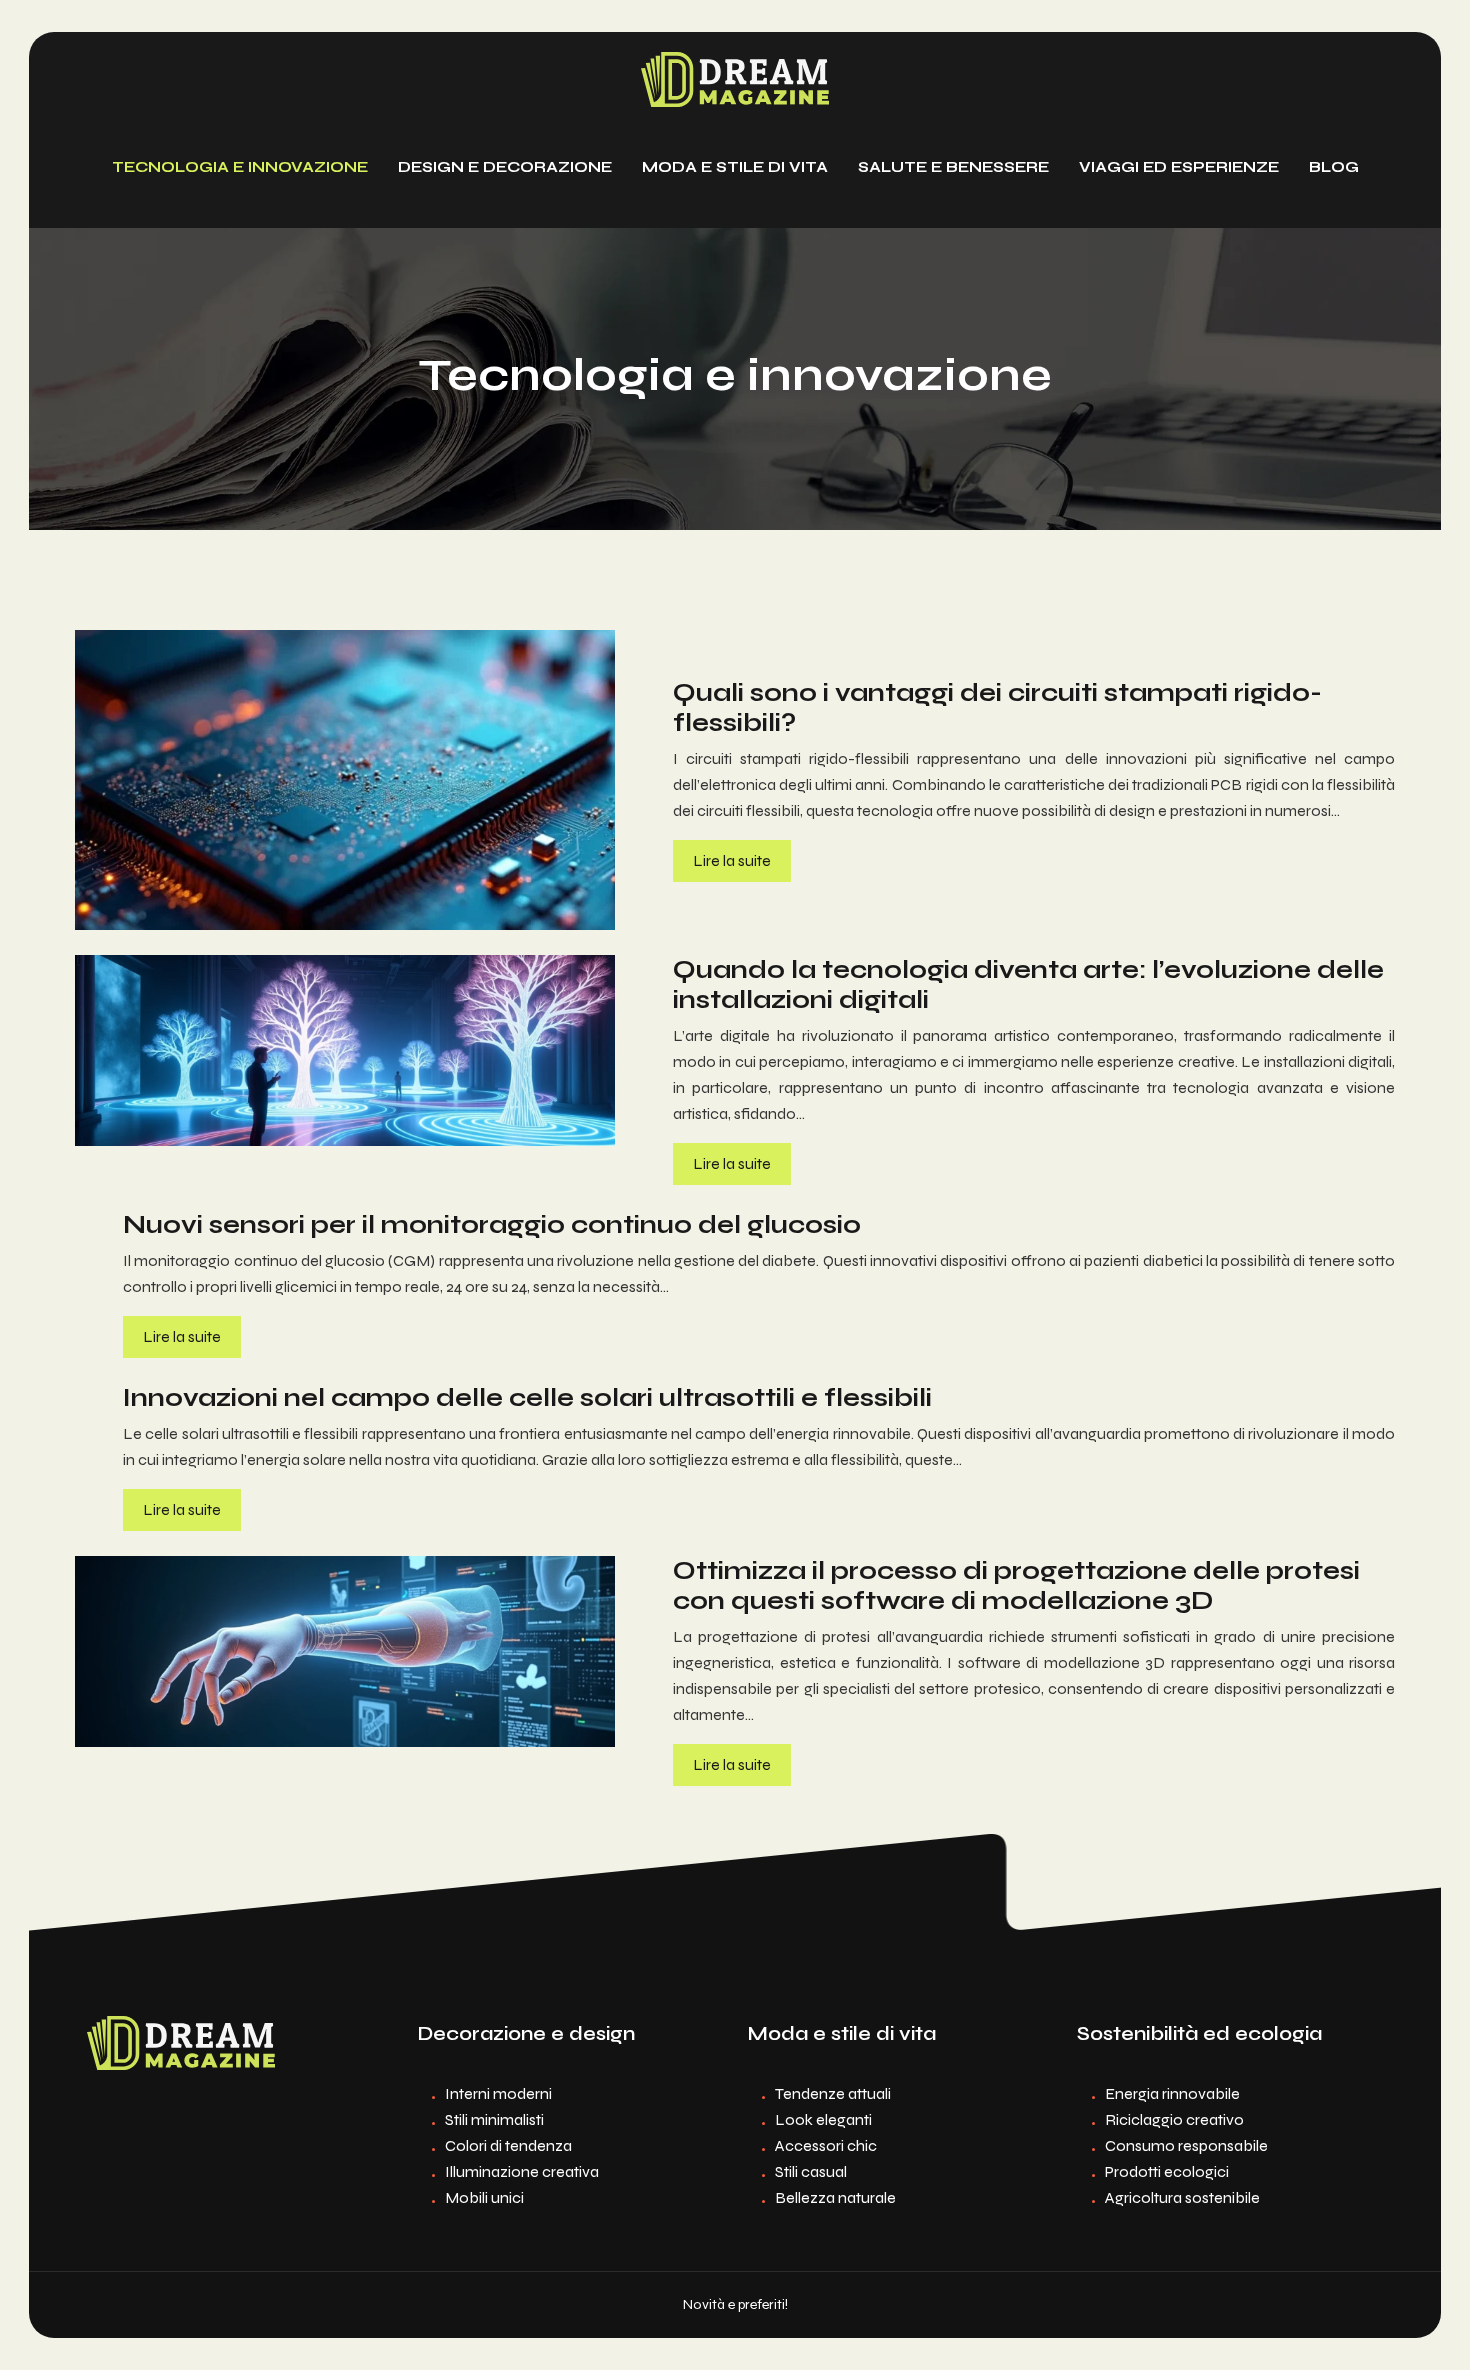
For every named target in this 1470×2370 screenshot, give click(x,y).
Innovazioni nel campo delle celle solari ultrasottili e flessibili (527, 1398)
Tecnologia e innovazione (240, 167)
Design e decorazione (505, 167)
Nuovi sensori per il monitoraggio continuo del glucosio (492, 1225)
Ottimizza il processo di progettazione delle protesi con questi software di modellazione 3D (1016, 1586)
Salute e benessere (953, 167)
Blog (1334, 167)
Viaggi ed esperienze (1179, 167)
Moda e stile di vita (735, 167)
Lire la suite (732, 860)
